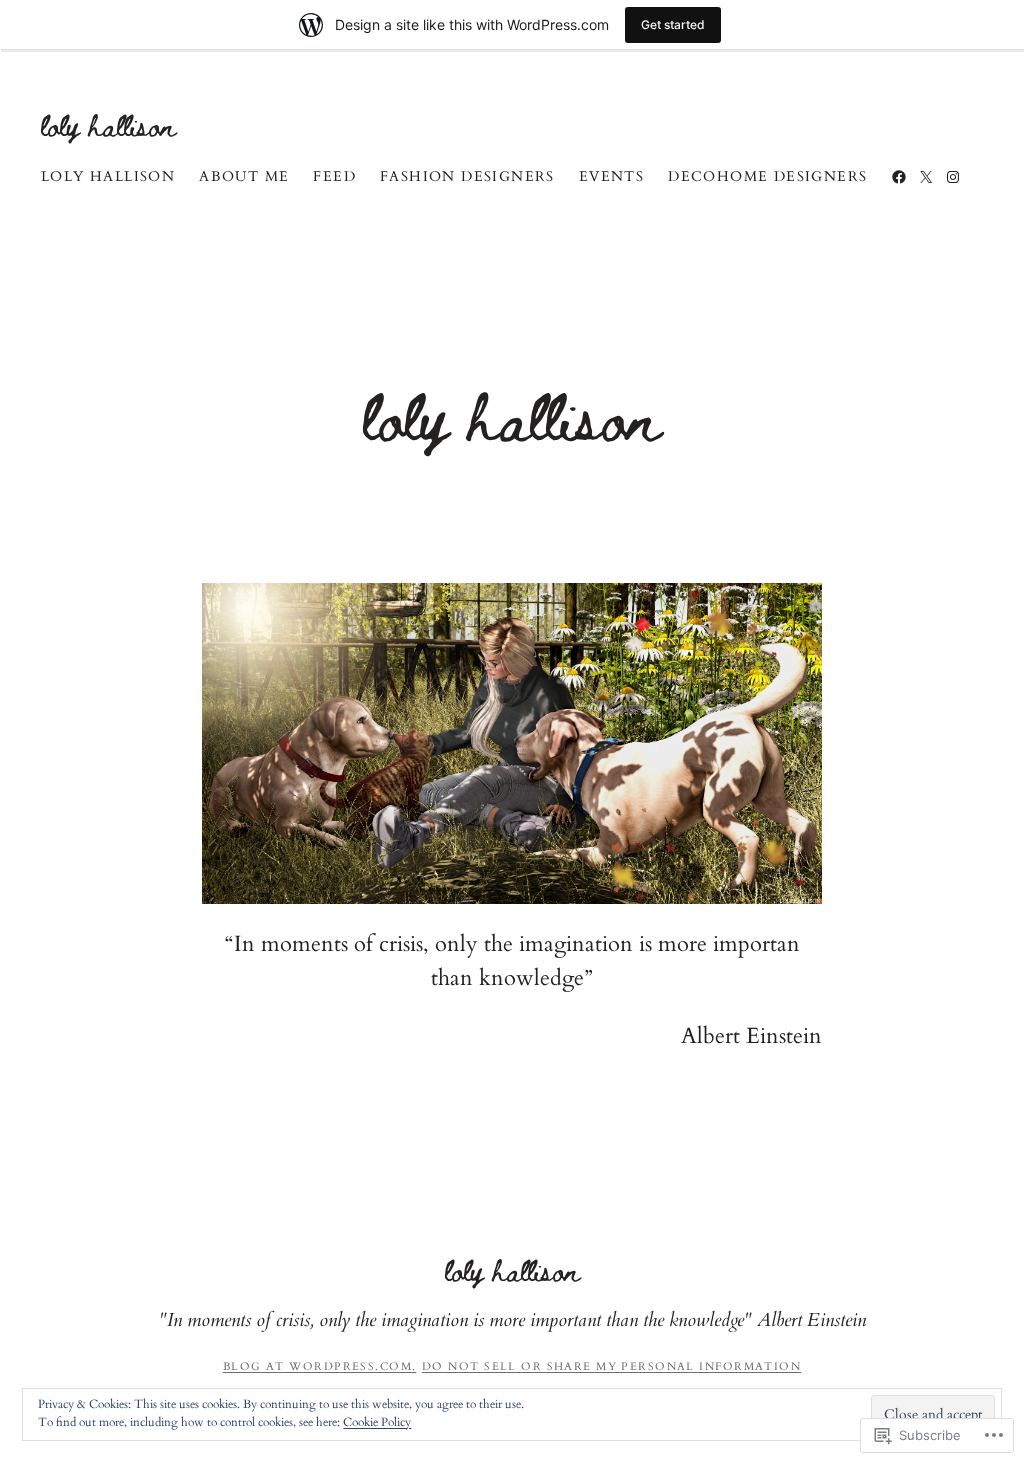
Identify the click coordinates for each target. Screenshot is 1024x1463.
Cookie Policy (377, 1422)
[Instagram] (953, 177)
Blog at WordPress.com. (320, 1366)
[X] (926, 177)
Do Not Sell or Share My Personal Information (611, 1366)
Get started (673, 24)
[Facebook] (899, 177)
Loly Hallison (108, 124)
